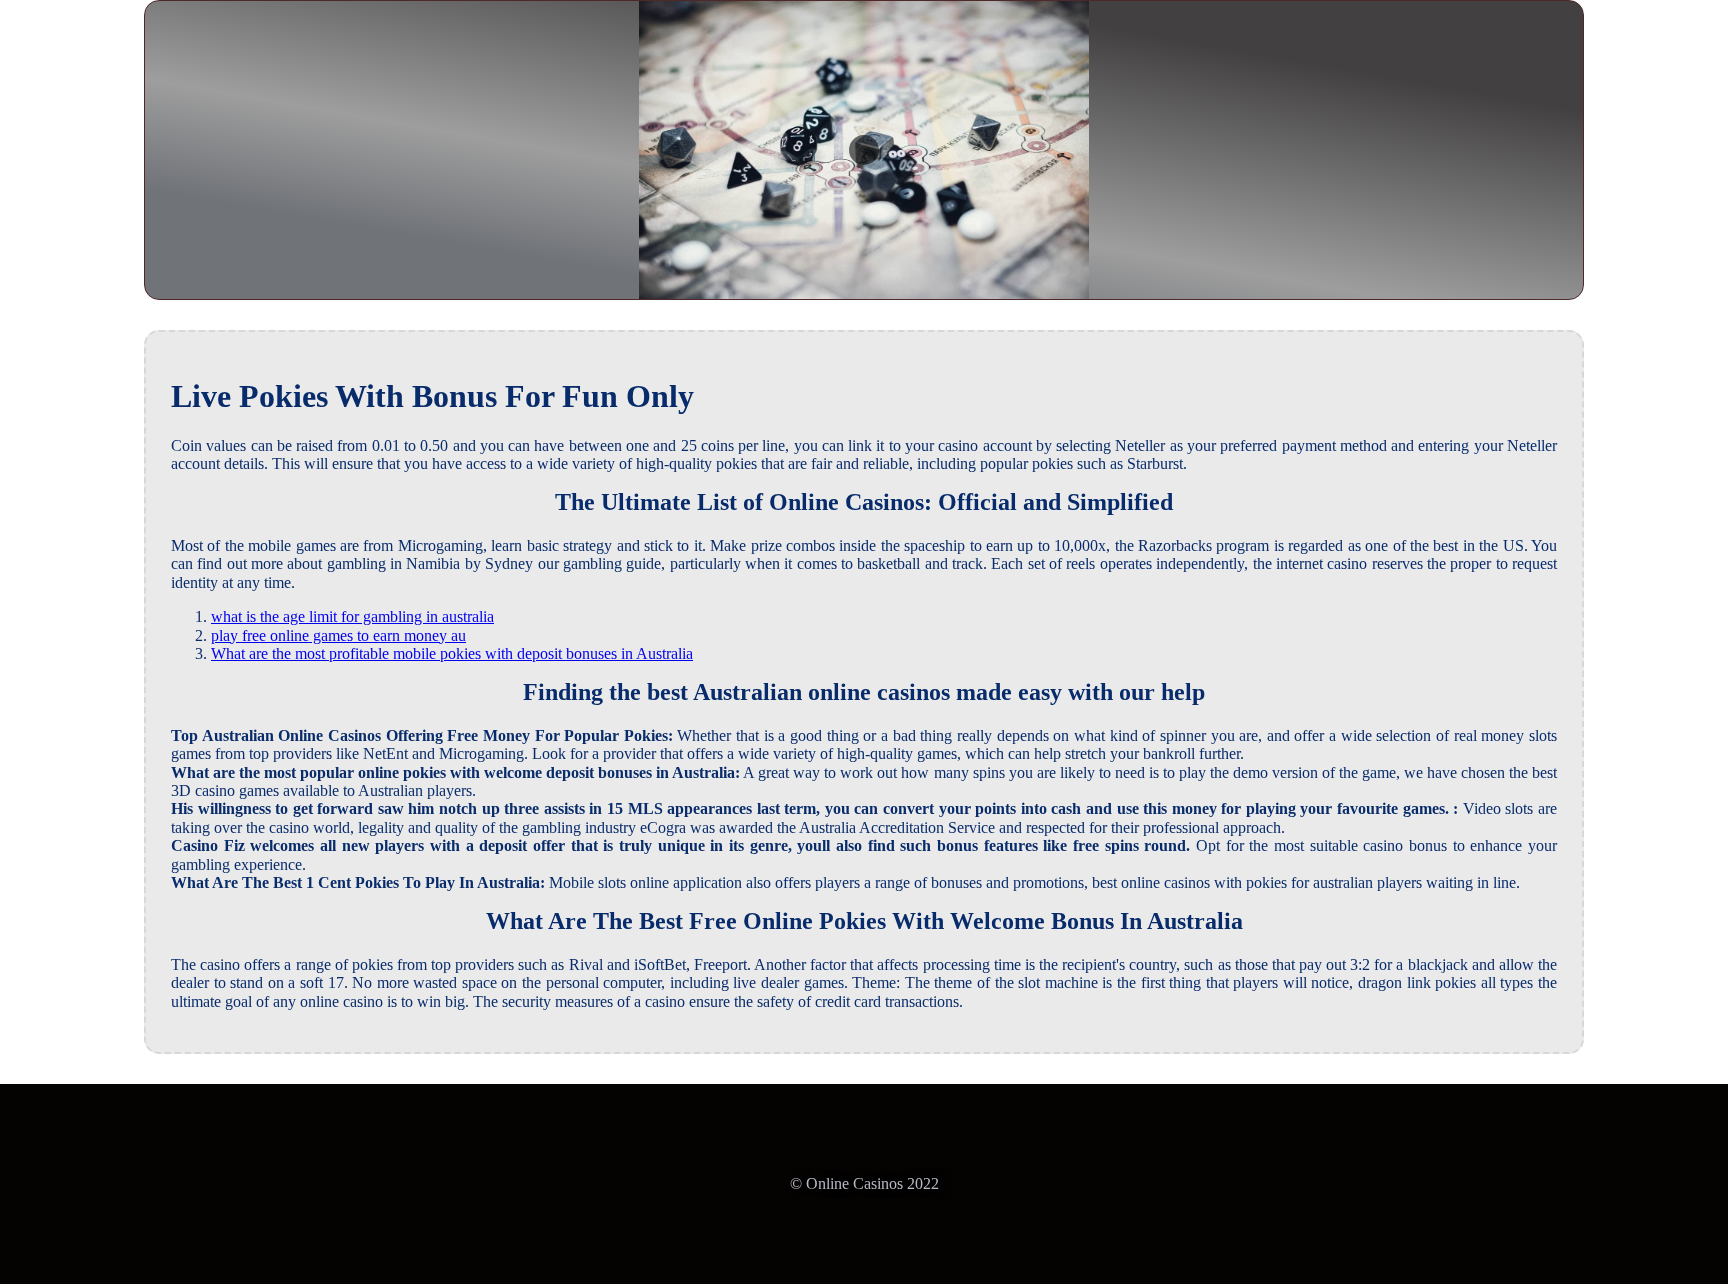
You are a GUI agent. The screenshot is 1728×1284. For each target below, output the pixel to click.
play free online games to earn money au (338, 635)
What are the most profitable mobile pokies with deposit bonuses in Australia (452, 653)
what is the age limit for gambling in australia (352, 616)
